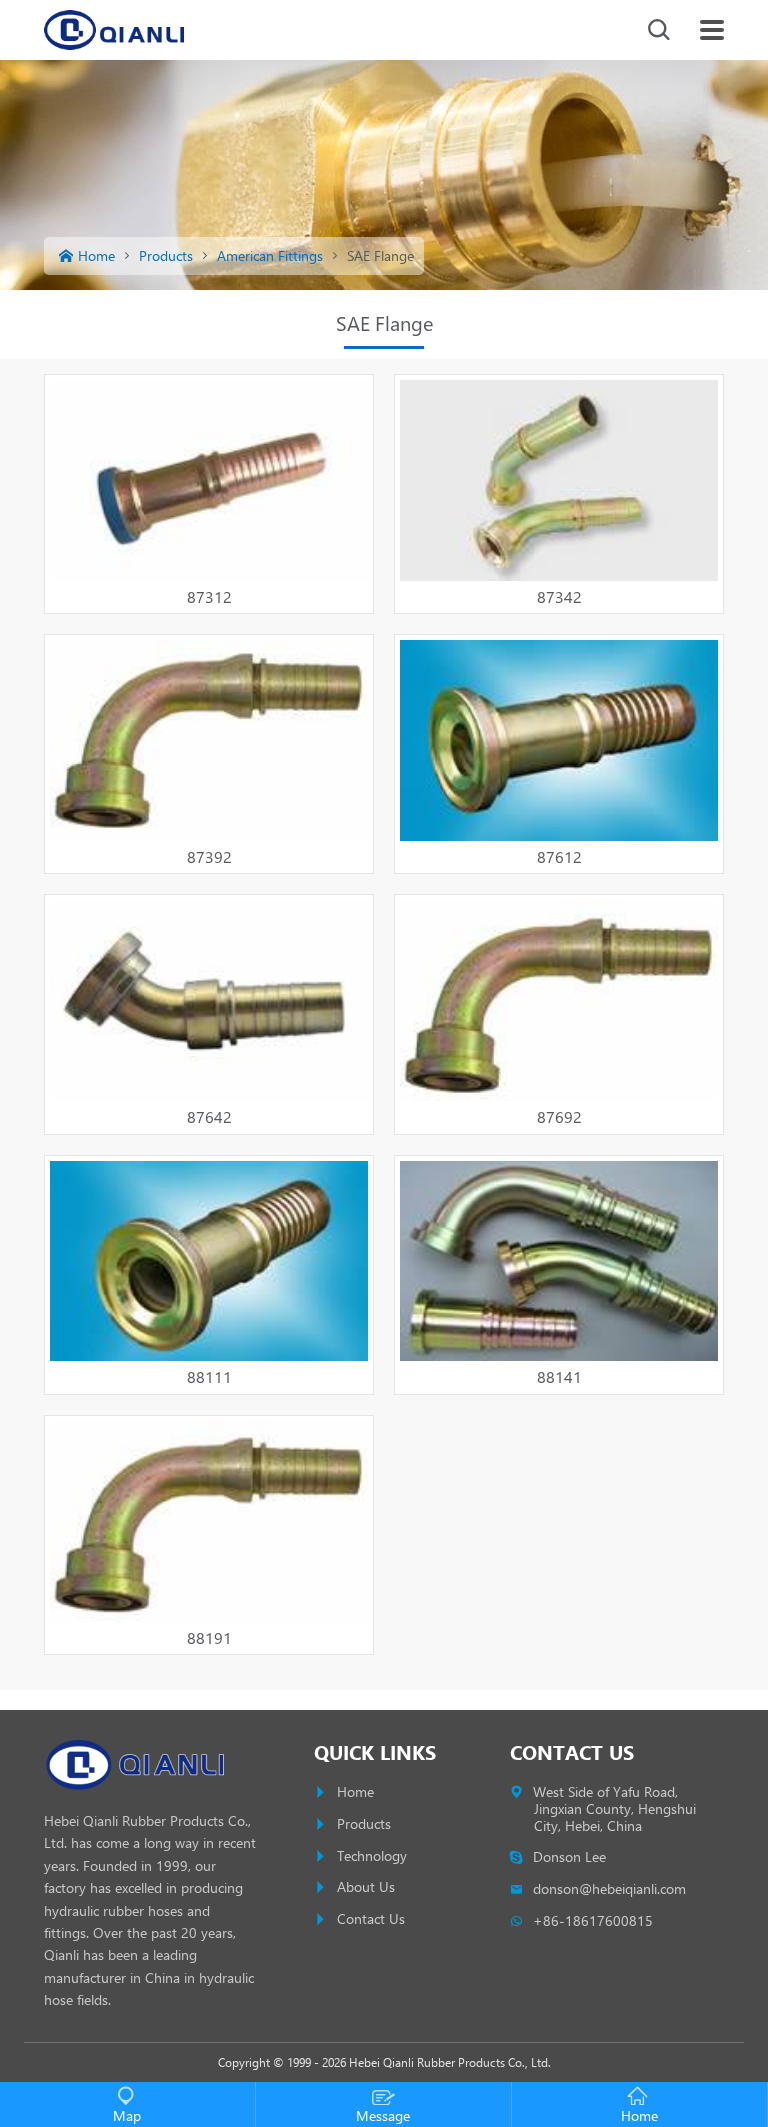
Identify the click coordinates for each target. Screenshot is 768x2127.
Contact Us (371, 1918)
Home (355, 1791)
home (96, 255)
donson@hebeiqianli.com (610, 1888)
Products (166, 255)
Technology (372, 1855)
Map (127, 2115)
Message (383, 2115)
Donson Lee (570, 1856)
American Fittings (270, 255)
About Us (366, 1886)
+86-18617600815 (593, 1920)
